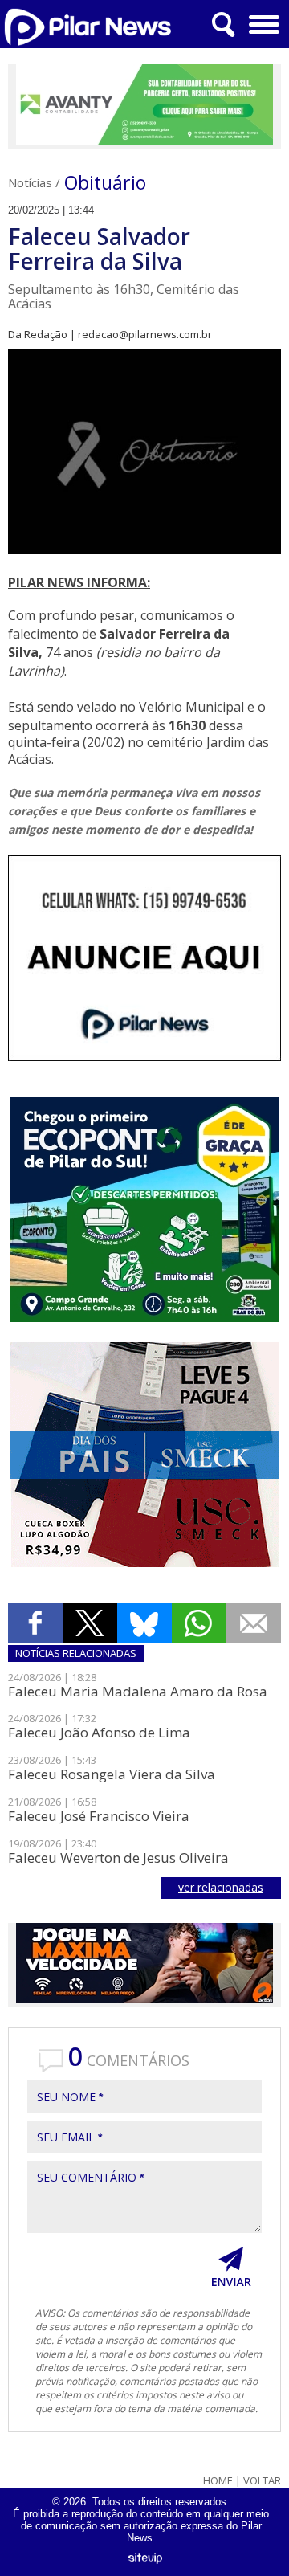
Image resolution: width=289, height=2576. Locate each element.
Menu (265, 24)
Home (218, 2481)
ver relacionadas (221, 1887)
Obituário (105, 182)
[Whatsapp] (199, 1623)
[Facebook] (35, 1623)
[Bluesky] (144, 1623)
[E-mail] (254, 1623)
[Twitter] (90, 1623)
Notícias (30, 182)
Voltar (262, 2481)
